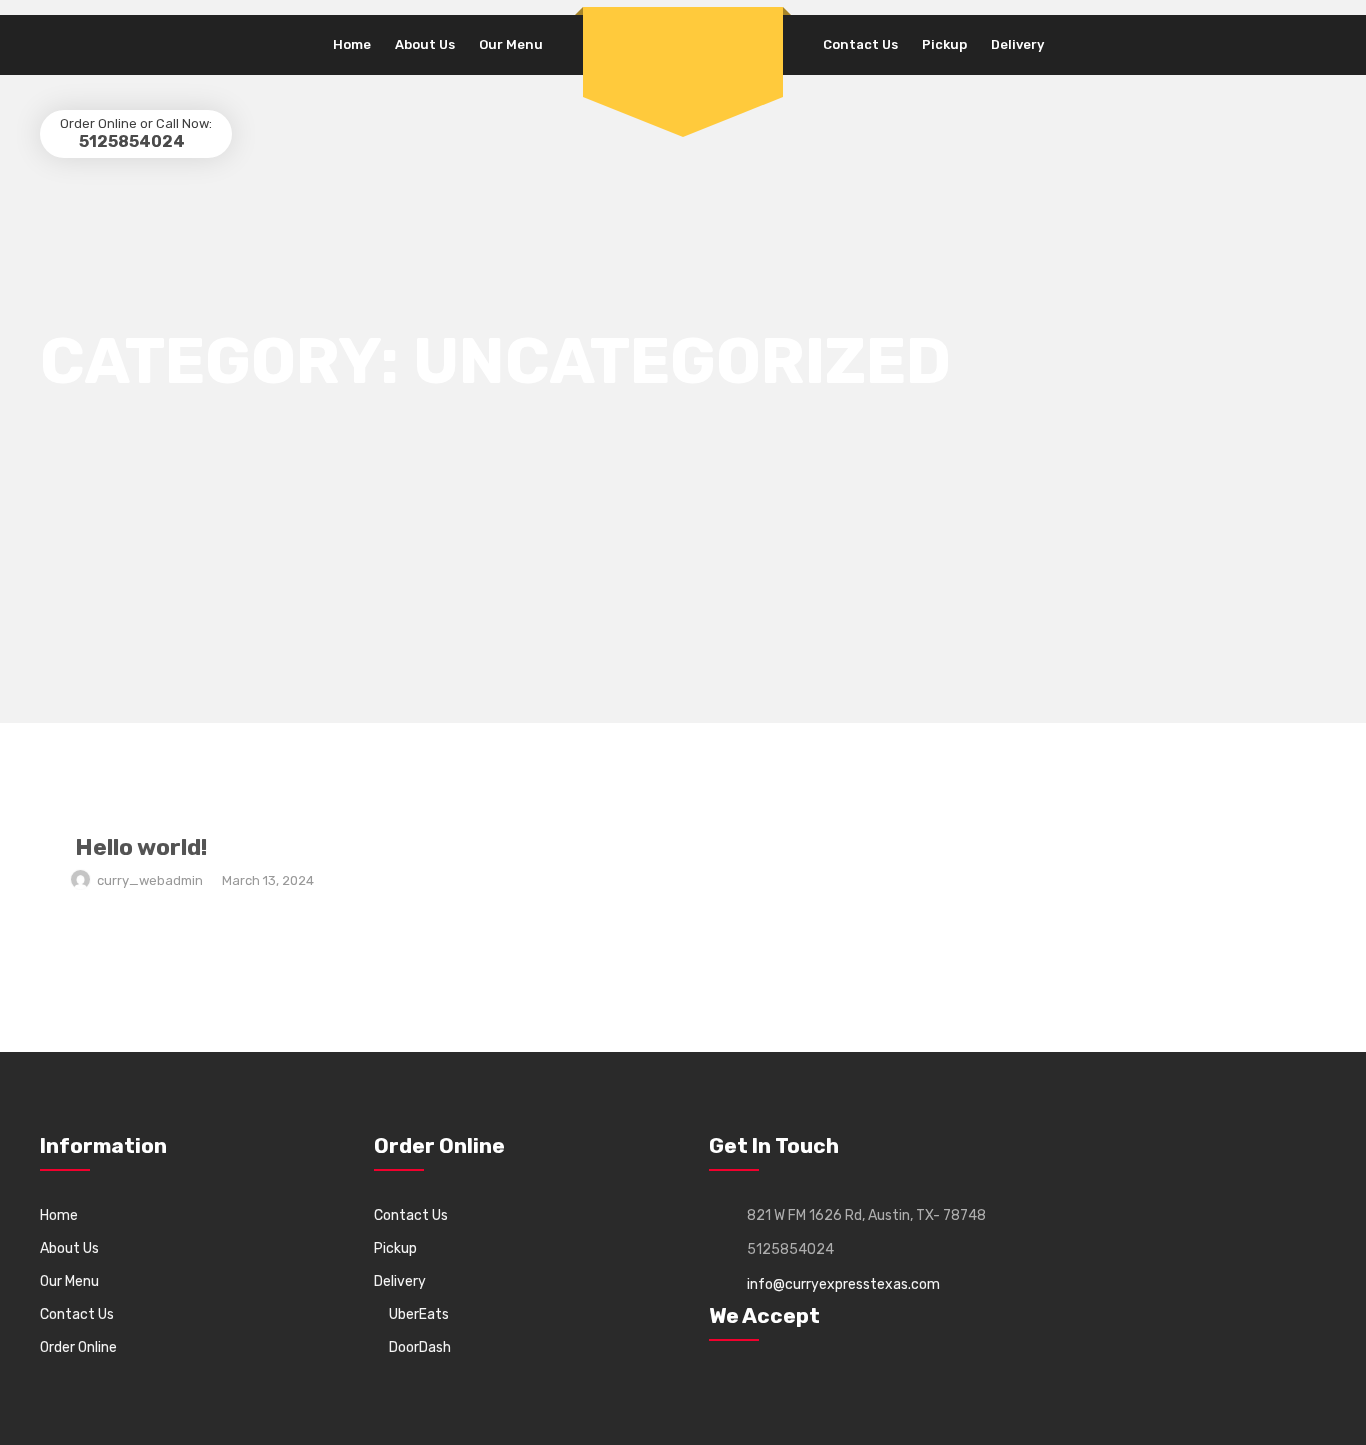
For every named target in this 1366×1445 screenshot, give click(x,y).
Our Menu (511, 44)
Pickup (944, 44)
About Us (425, 44)
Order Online (78, 1347)
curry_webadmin (150, 880)
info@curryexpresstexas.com (843, 1284)
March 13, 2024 (268, 880)
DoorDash (420, 1347)
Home (352, 44)
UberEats (419, 1314)
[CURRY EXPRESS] (683, 31)
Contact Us (860, 44)
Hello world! (141, 847)
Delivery (1017, 44)
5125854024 (130, 141)
